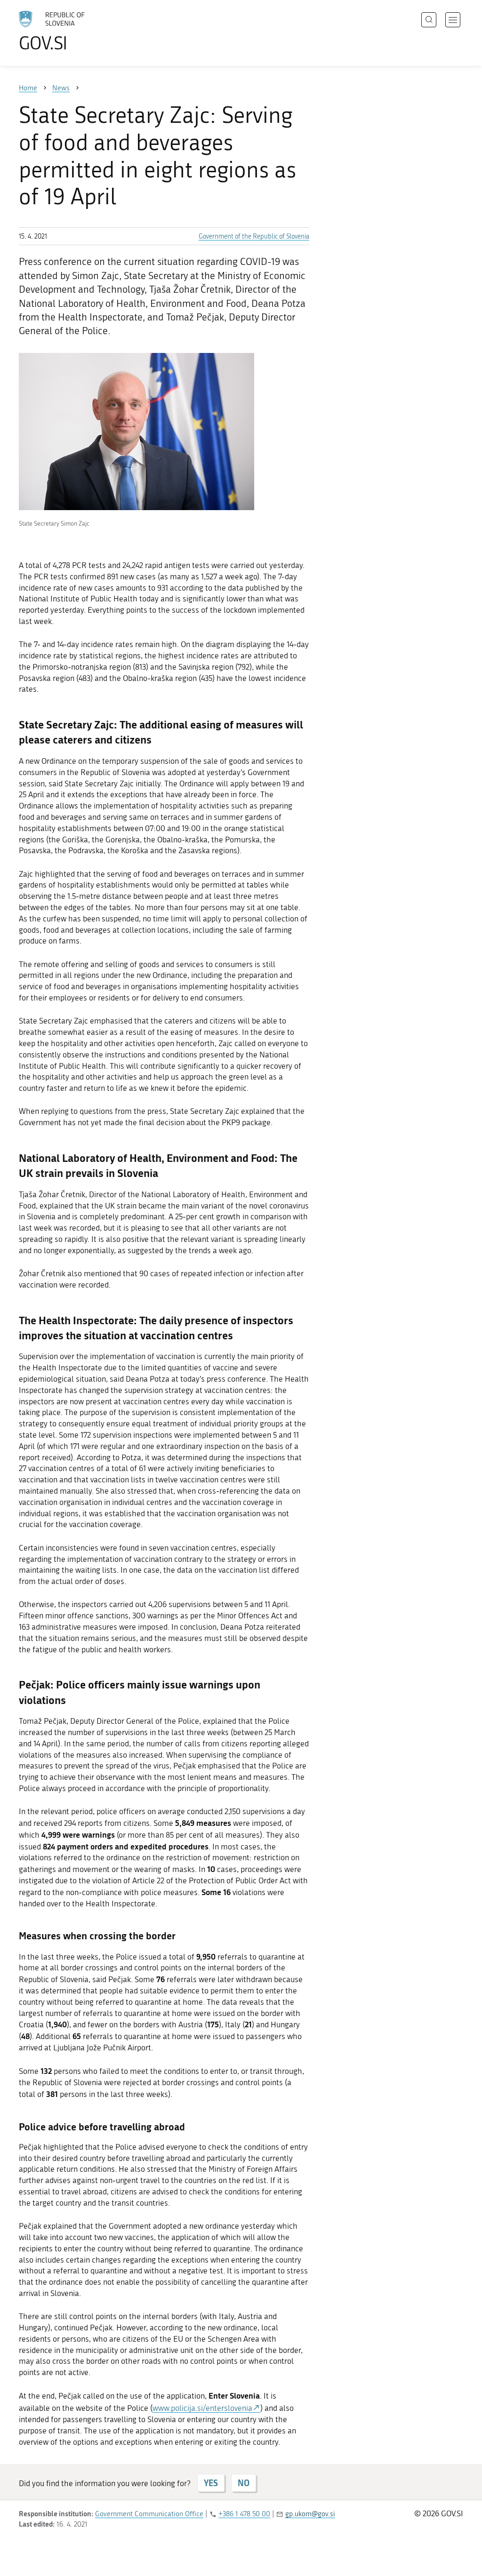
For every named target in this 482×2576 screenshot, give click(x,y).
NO (244, 2483)
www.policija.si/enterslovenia (202, 2408)
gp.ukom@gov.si (310, 2514)
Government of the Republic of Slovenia (254, 236)
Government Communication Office (149, 2514)
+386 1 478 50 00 (244, 2514)
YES (211, 2483)
